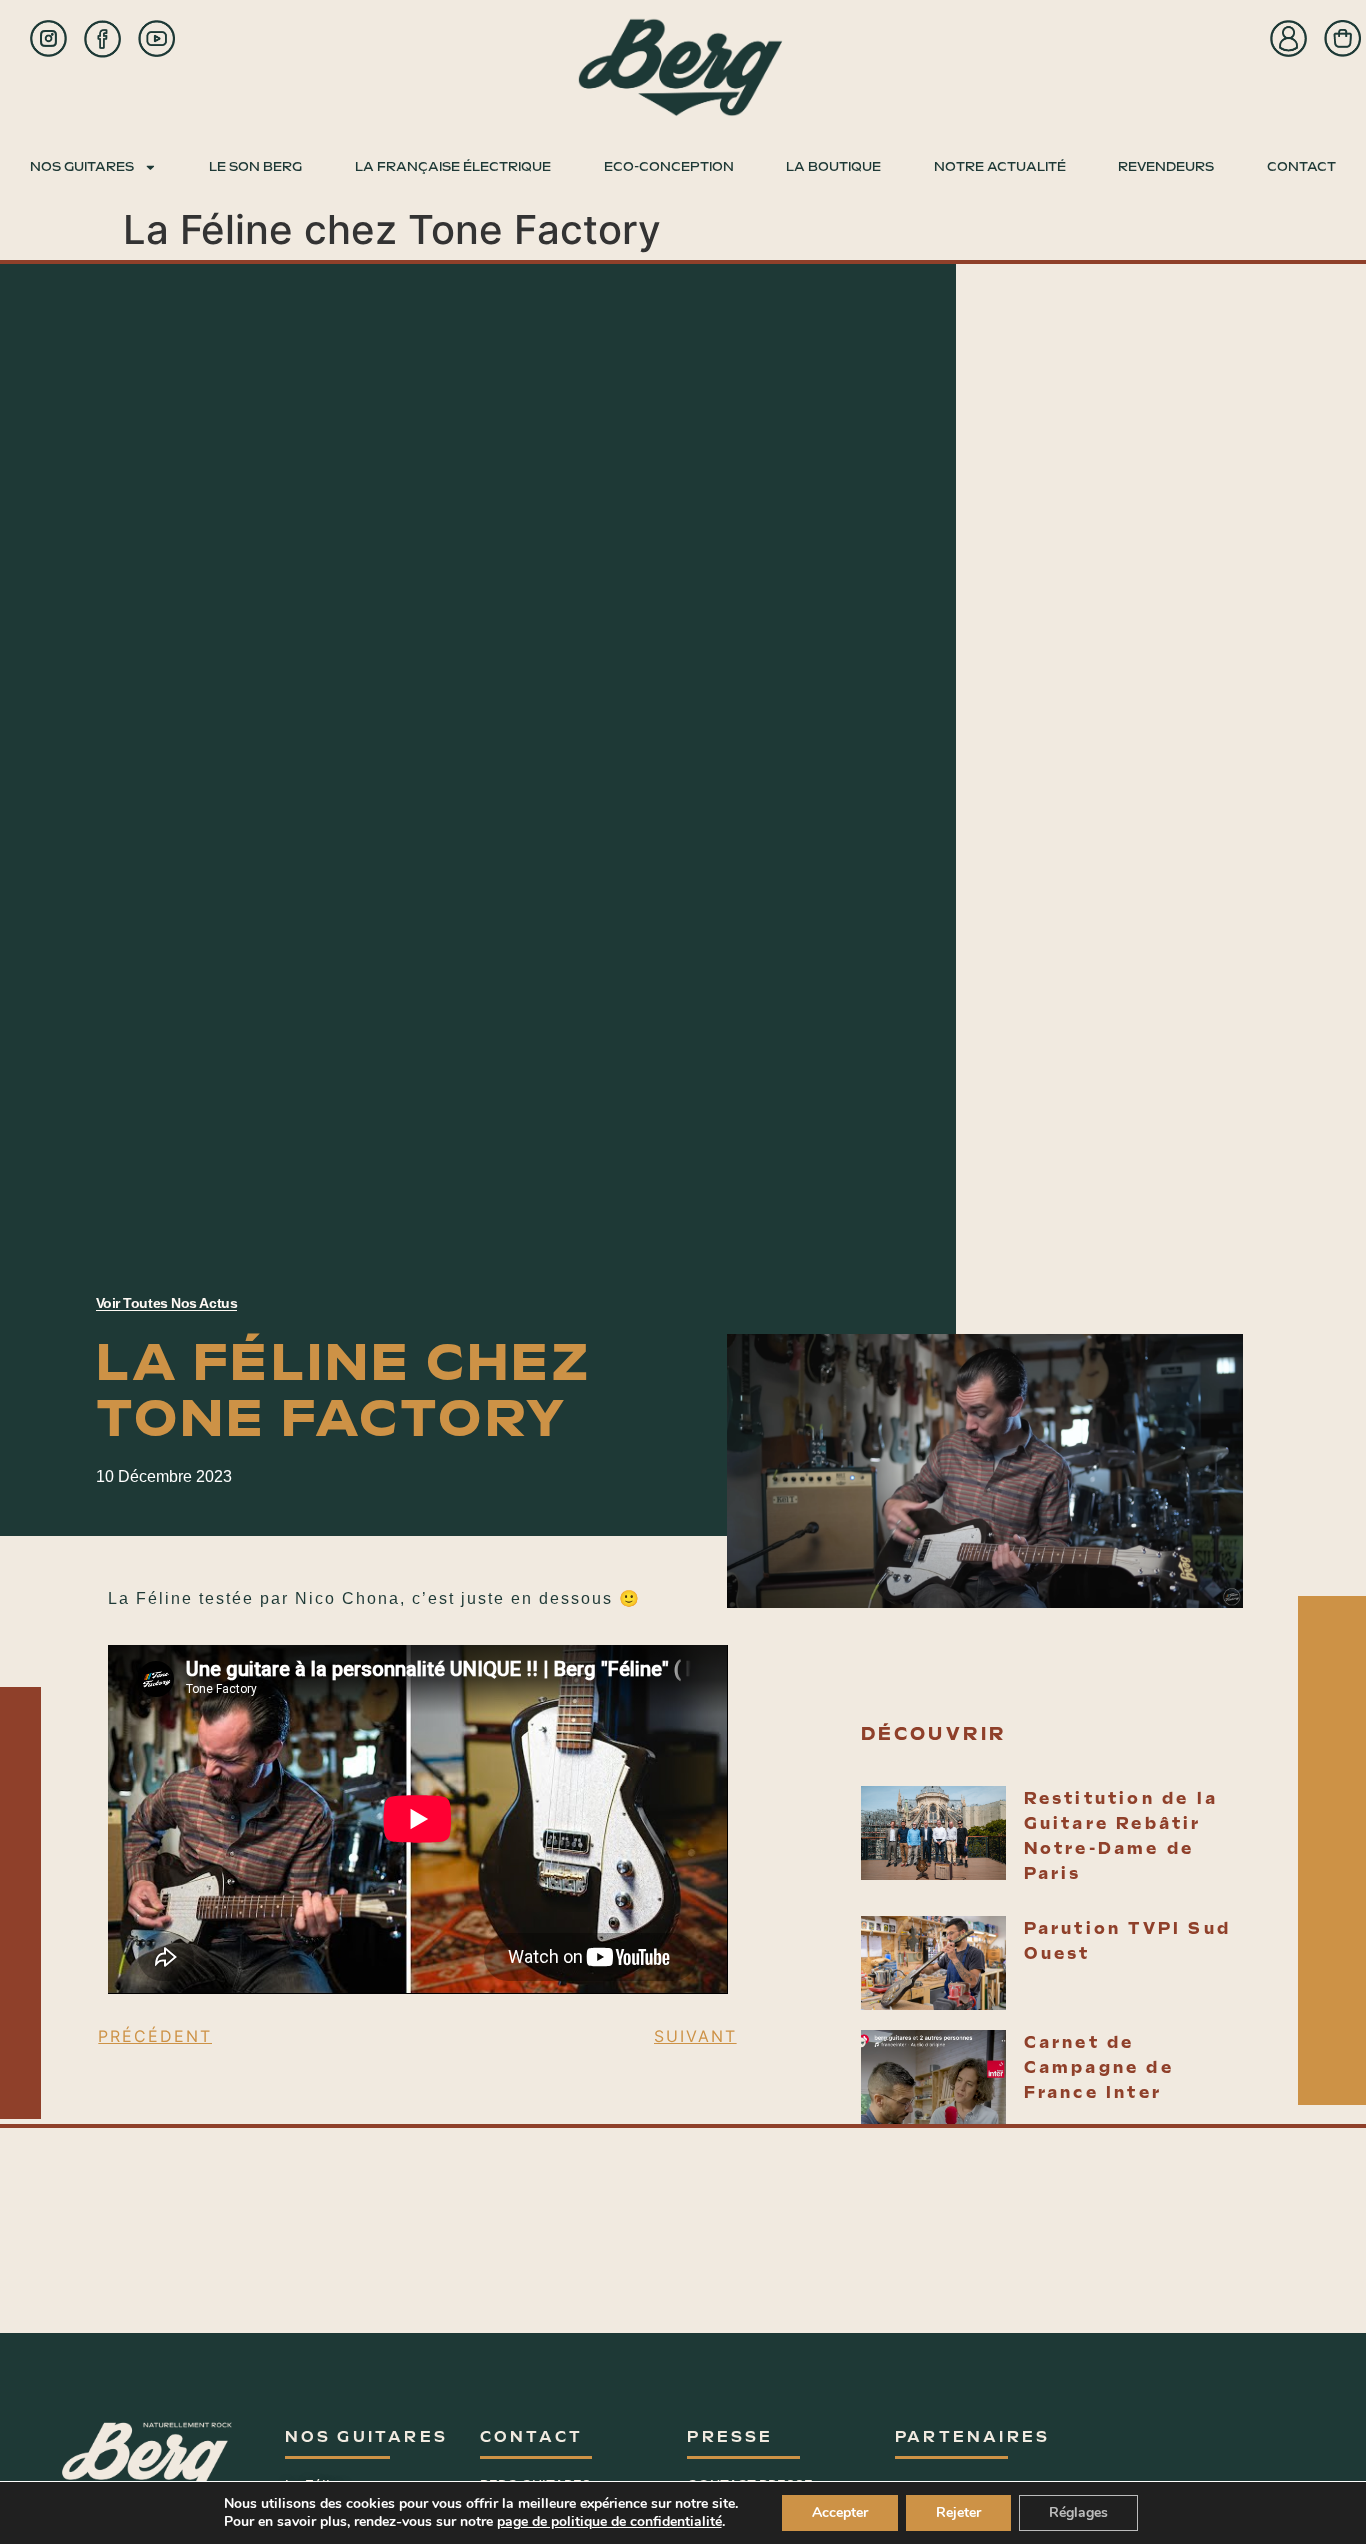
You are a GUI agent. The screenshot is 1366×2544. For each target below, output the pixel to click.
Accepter (840, 2512)
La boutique (833, 166)
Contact (1301, 166)
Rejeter (958, 2512)
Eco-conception (669, 166)
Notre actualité (1000, 166)
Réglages (1078, 2512)
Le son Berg (255, 166)
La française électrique (453, 166)
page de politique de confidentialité (609, 2521)
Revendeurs (1166, 166)
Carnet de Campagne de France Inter (1099, 2067)
